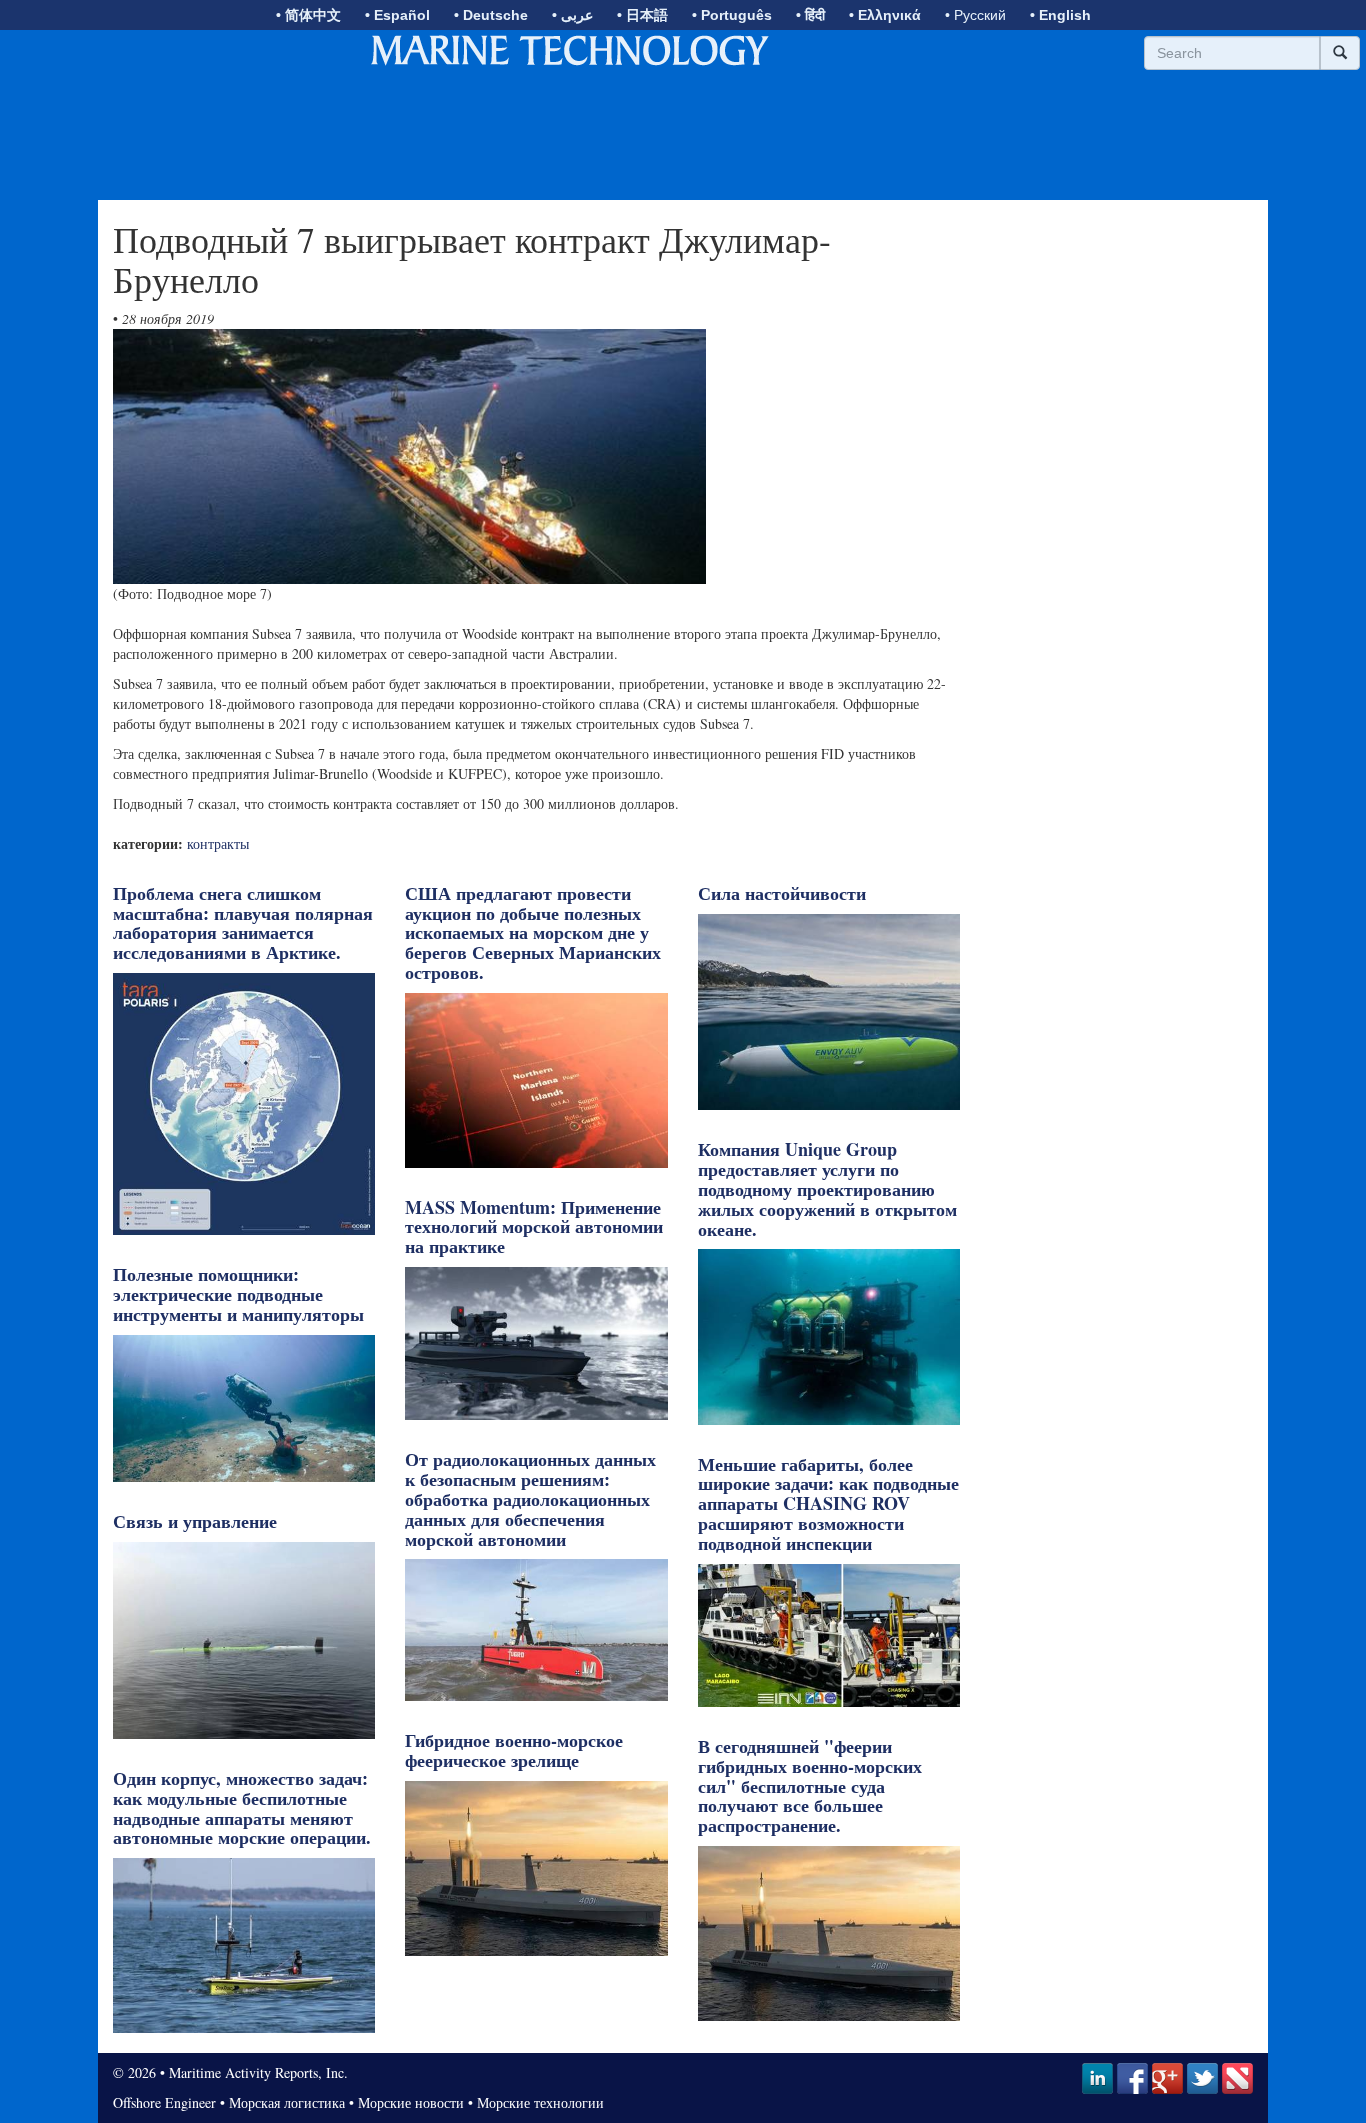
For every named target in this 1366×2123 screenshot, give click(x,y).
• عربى (572, 15)
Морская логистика (287, 2102)
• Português (732, 15)
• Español (397, 15)
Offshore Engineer (164, 2102)
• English (1060, 15)
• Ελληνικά (885, 15)
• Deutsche (491, 15)
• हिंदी (810, 15)
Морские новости (411, 2102)
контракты (218, 843)
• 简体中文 (308, 15)
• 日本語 (642, 15)
